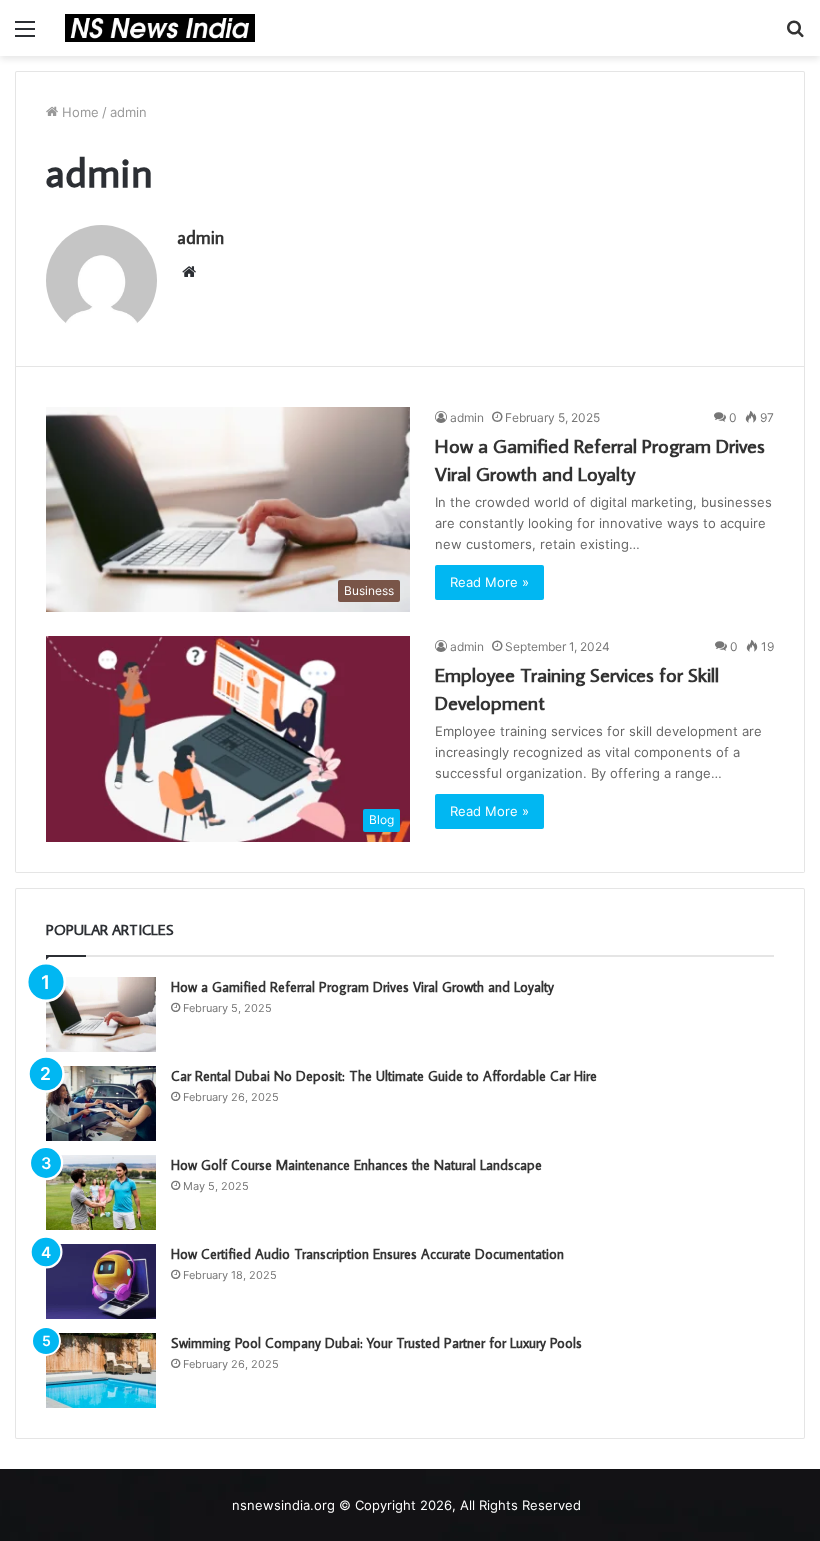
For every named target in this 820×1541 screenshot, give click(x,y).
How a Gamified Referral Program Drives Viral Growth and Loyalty (362, 987)
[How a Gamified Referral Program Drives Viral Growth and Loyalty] (101, 1014)
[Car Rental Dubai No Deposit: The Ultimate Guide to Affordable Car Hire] (101, 1103)
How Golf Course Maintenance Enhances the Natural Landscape (356, 1165)
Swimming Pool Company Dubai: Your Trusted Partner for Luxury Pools (376, 1343)
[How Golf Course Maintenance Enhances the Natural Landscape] (101, 1192)
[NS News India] (160, 28)
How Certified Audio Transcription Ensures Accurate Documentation (367, 1254)
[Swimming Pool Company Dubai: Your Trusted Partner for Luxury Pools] (101, 1370)
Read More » (489, 582)
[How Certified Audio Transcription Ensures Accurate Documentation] (101, 1281)
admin (200, 237)
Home (78, 112)
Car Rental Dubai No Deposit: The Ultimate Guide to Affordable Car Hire (384, 1076)
